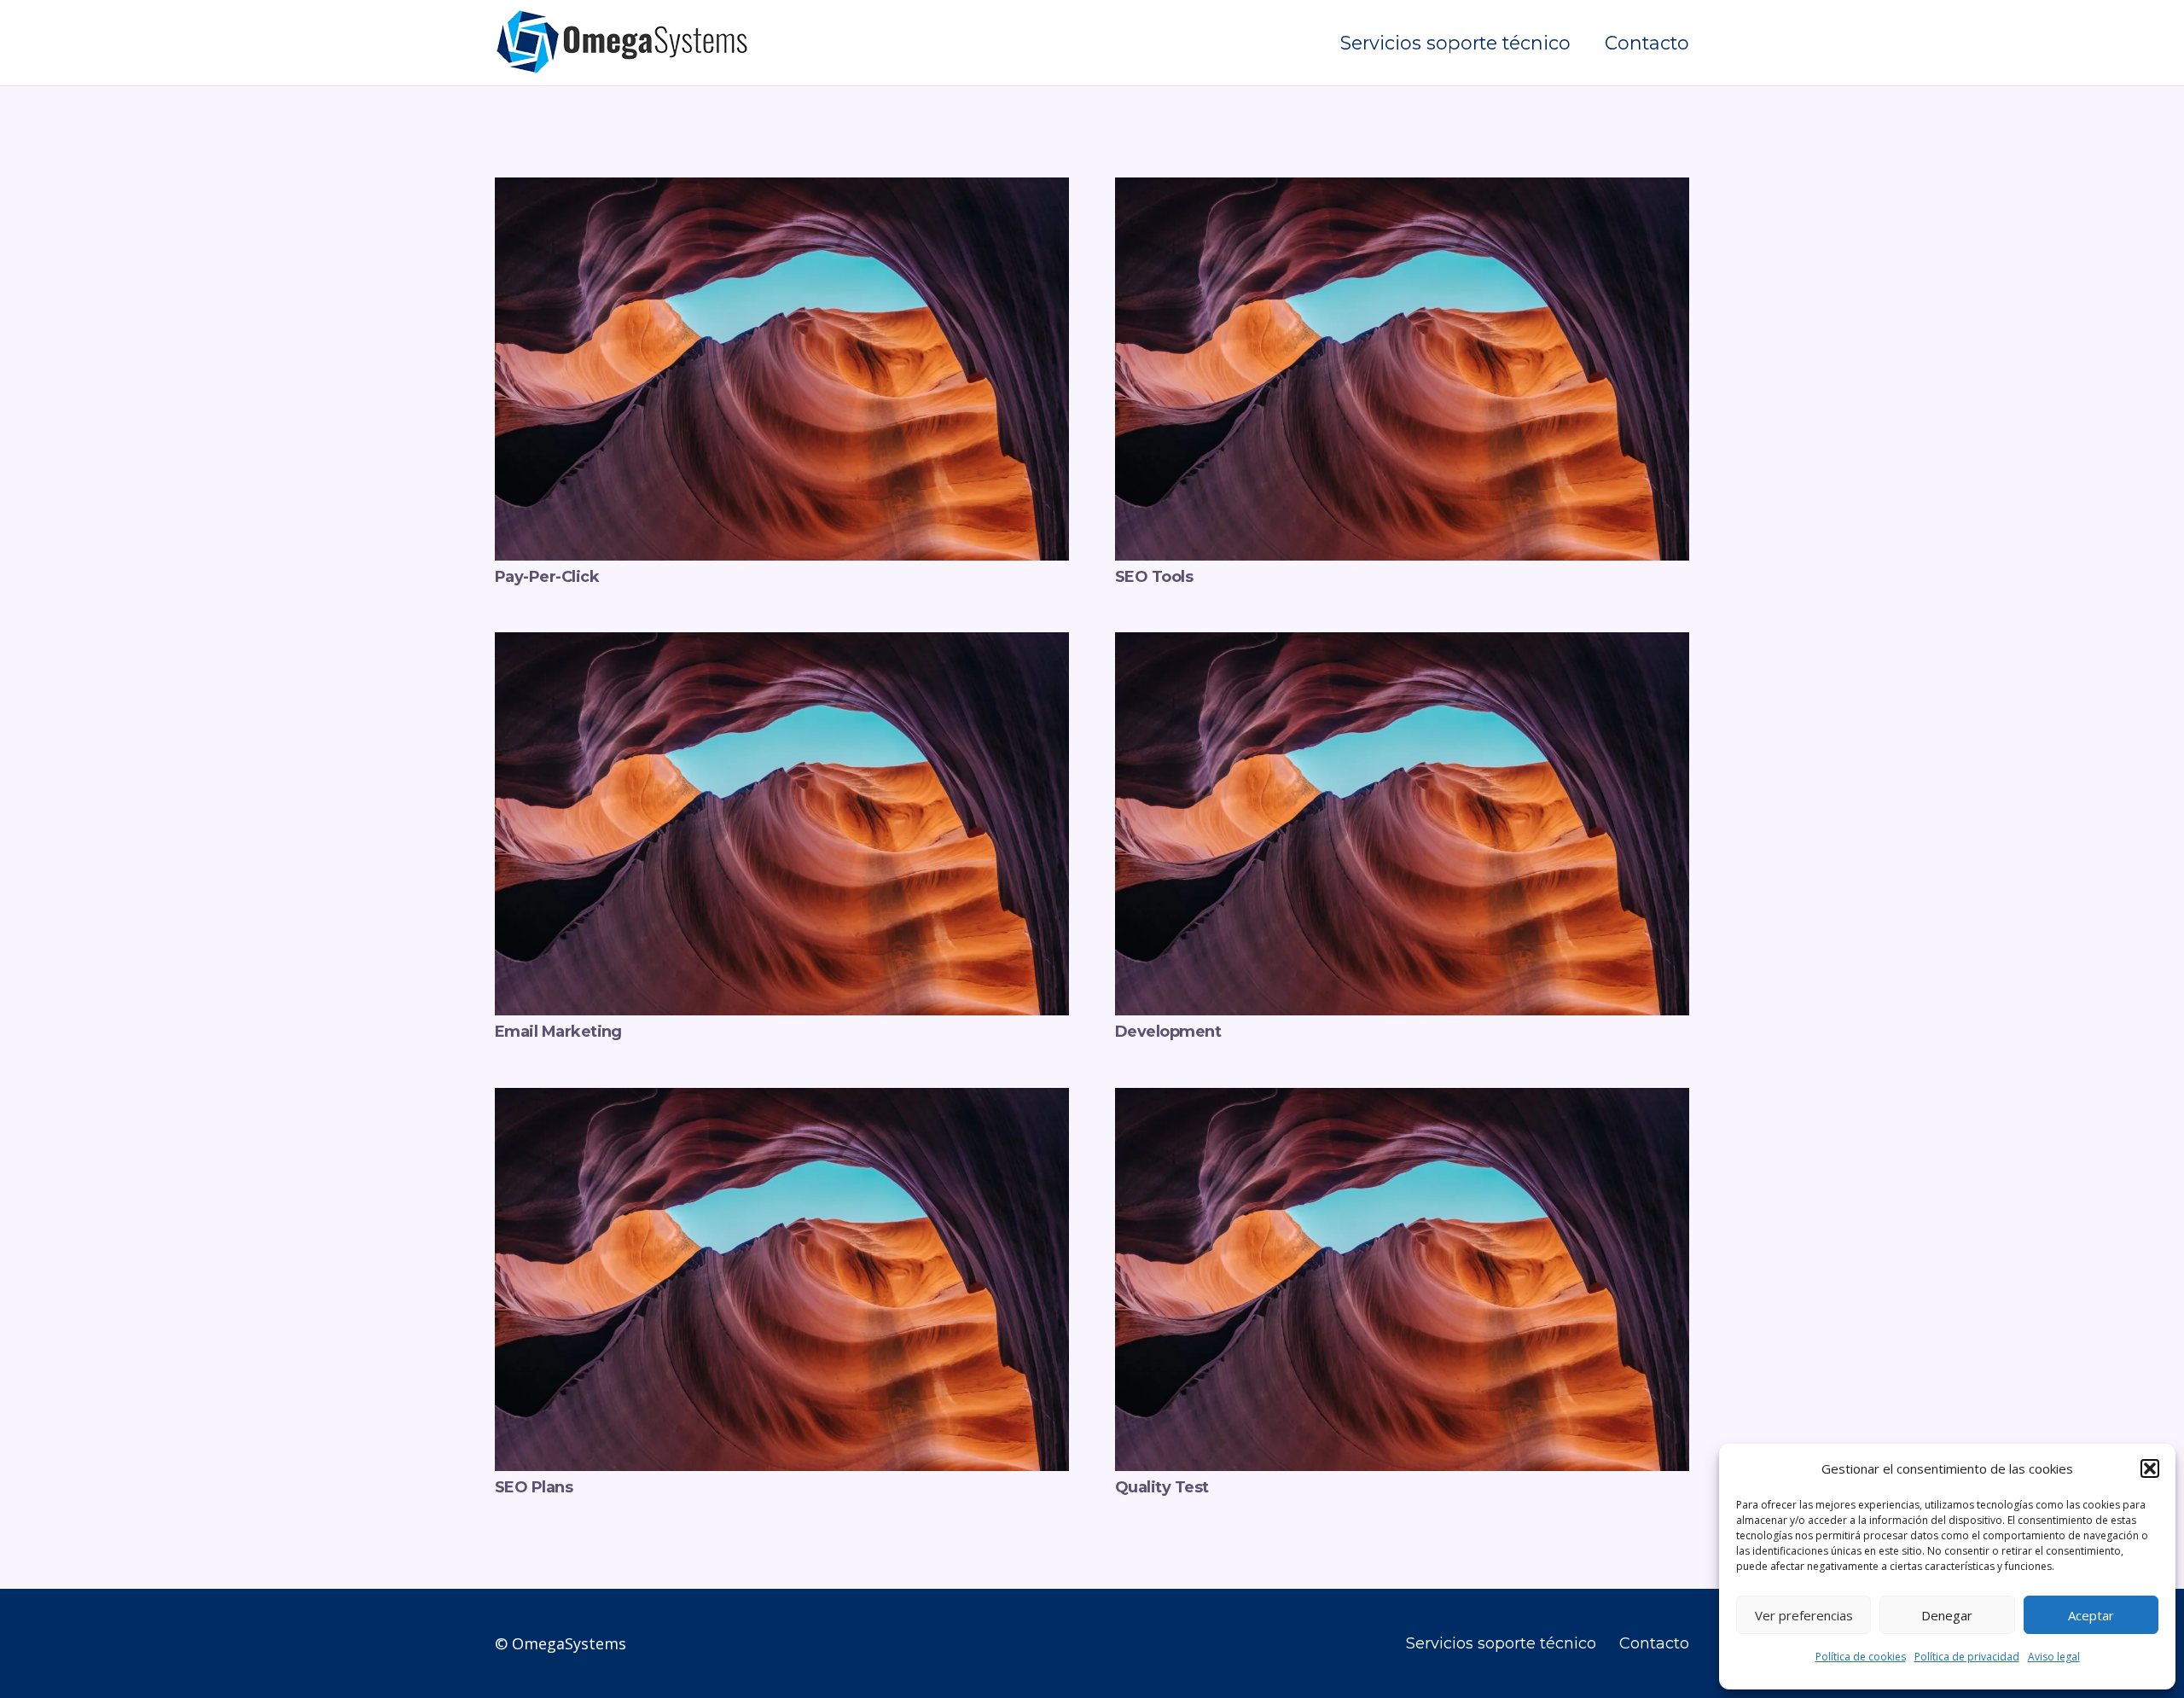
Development (1168, 1032)
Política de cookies (1861, 1657)
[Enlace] (623, 43)
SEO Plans (534, 1487)
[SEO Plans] (782, 1100)
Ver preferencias (1804, 1615)
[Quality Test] (1402, 1100)
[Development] (1402, 644)
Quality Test (1162, 1487)
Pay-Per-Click (547, 577)
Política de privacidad (1967, 1657)
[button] (2150, 1468)
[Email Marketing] (782, 644)
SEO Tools (1154, 577)
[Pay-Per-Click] (782, 189)
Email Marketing (558, 1032)
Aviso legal (2054, 1657)
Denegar (1947, 1615)
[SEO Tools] (1402, 189)
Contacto (1654, 1643)
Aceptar (2091, 1615)
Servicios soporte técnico (1501, 1643)
